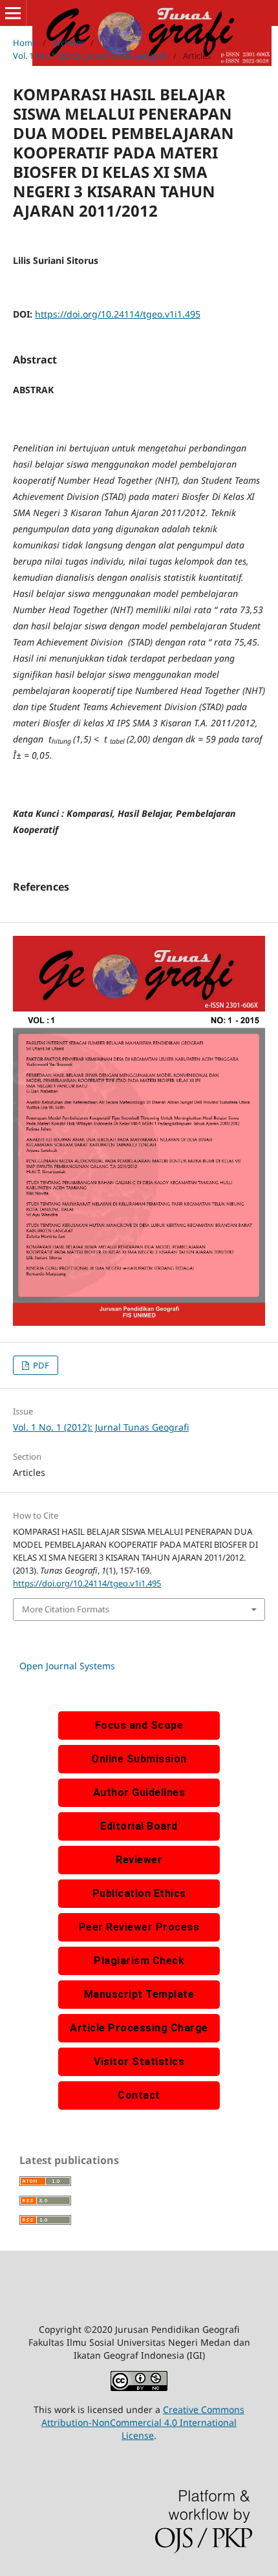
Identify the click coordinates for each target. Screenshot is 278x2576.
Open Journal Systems (67, 1666)
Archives (69, 43)
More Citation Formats (66, 1609)
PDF (40, 1365)
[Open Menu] (13, 13)
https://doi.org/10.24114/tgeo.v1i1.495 (118, 314)
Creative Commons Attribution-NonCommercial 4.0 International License (143, 2422)
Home (25, 43)
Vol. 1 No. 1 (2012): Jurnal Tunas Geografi (90, 56)
